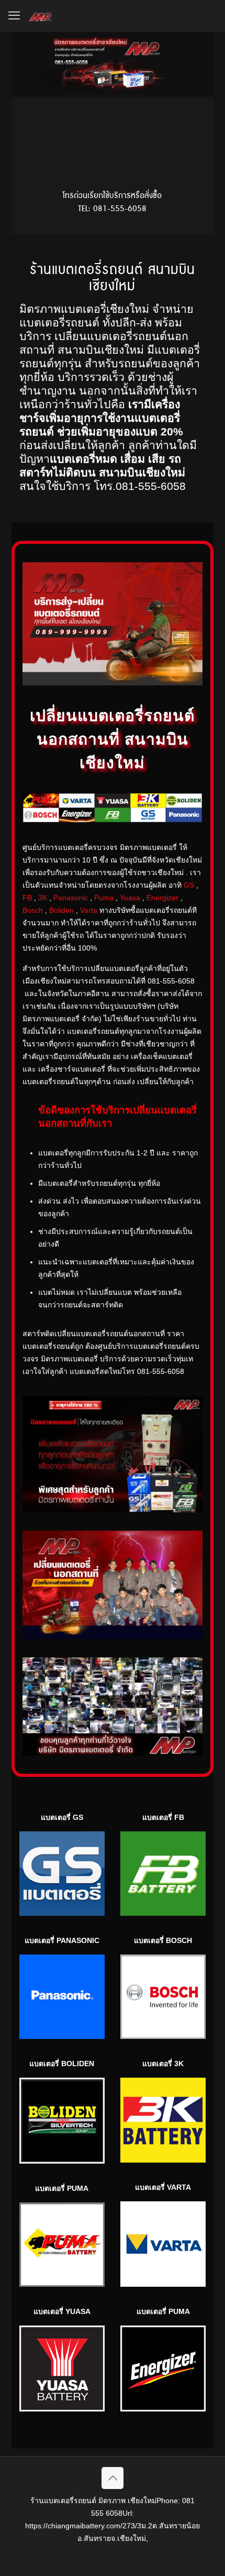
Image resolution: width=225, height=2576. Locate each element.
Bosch (33, 910)
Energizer (162, 898)
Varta (89, 910)
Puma (104, 898)
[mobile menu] (14, 16)
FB (27, 898)
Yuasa (130, 898)
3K (43, 898)
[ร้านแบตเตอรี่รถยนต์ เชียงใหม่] (41, 16)
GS (189, 885)
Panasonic (71, 898)
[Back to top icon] (113, 2478)
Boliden (61, 910)
